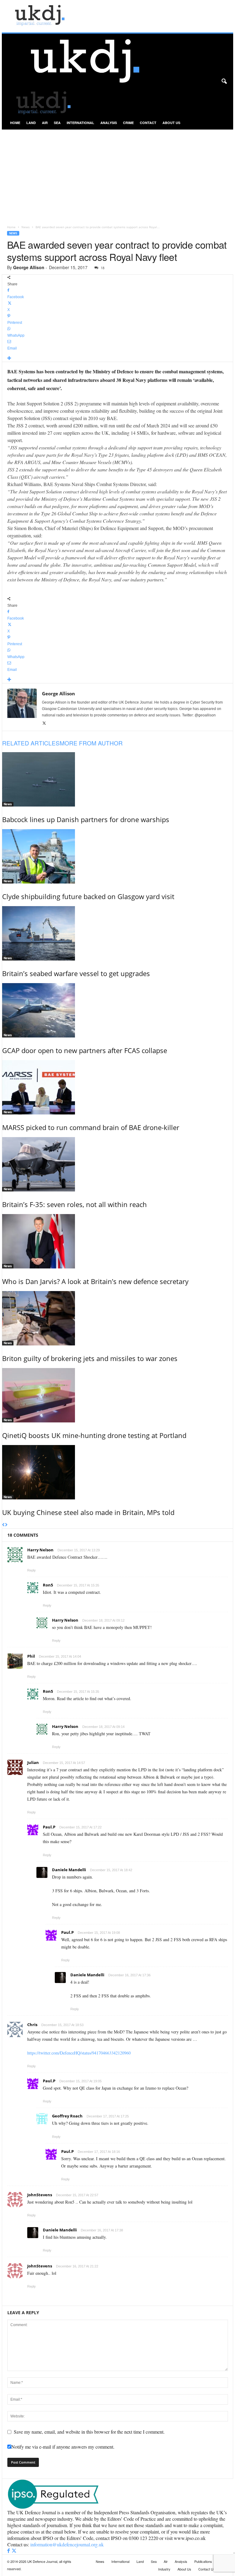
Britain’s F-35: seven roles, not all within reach (75, 1204)
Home (15, 123)
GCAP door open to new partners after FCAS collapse (85, 1050)
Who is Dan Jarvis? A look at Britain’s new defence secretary (95, 1281)
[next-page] (6, 1525)
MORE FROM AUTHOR (91, 743)
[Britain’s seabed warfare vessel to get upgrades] (118, 933)
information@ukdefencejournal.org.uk (67, 2544)
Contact (148, 123)
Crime (128, 123)
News (26, 227)
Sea (57, 123)
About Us (171, 123)
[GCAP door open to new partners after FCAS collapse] (118, 1010)
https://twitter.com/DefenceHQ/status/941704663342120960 (79, 2053)
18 (103, 268)
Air (45, 123)
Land (31, 123)
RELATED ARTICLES (31, 743)
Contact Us (207, 2569)
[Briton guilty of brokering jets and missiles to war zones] (118, 1318)
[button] (224, 82)
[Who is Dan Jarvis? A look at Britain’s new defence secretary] (118, 1241)
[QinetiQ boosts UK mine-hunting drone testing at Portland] (118, 1395)
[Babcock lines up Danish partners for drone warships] (118, 779)
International (80, 123)
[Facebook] (9, 2551)
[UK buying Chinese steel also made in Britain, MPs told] (118, 1472)
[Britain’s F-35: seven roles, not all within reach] (118, 1164)
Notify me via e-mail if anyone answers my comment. (63, 2447)
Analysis (109, 123)
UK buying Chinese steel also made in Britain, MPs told (88, 1512)
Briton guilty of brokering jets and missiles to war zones (90, 1358)
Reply (32, 1570)
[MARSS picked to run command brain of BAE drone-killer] (118, 1087)
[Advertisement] (117, 175)
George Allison (29, 267)
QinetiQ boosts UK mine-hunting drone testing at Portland (94, 1435)
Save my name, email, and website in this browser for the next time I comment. (89, 2432)
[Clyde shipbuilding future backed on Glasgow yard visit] (118, 856)
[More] (118, 359)
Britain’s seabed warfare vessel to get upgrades (76, 973)
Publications (203, 2561)
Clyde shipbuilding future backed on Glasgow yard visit (88, 896)
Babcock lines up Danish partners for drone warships (86, 819)
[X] (44, 723)
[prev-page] (4, 1525)
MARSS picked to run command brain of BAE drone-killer (91, 1127)
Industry (164, 2569)
